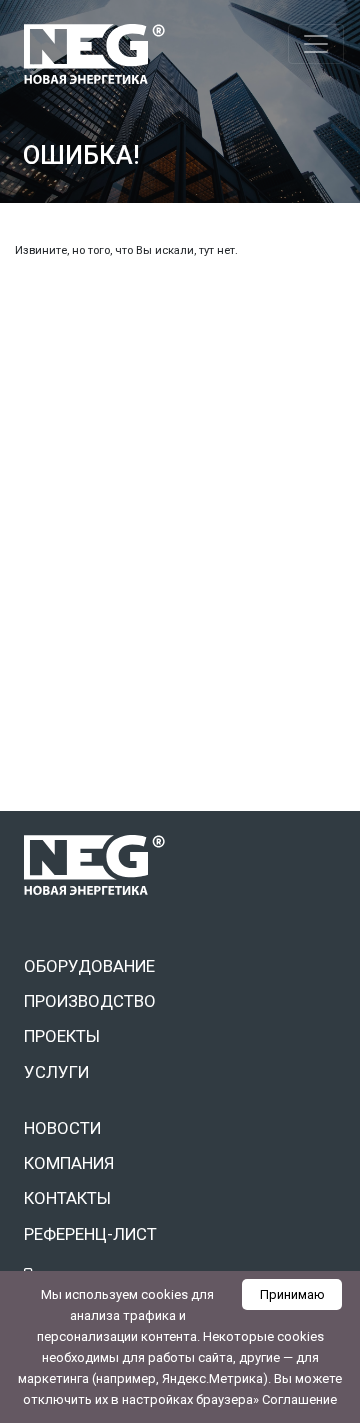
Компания (69, 1163)
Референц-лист (90, 1234)
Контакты (67, 1198)
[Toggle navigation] (316, 44)
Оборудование (89, 966)
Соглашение (299, 1399)
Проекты (62, 1036)
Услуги (56, 1072)
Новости (62, 1128)
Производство (90, 1001)
